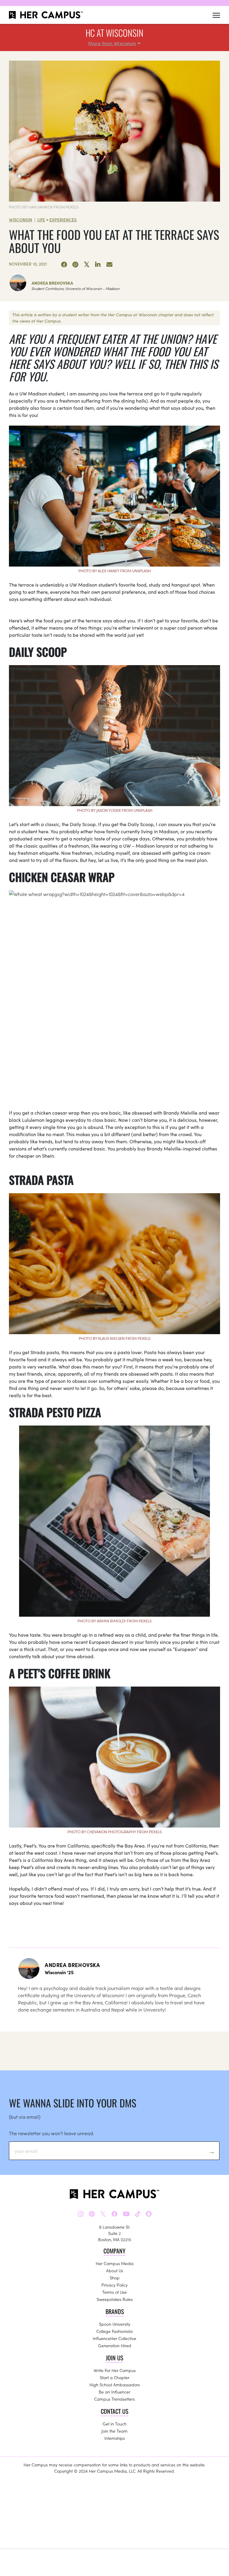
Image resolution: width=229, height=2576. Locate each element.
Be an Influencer (114, 2392)
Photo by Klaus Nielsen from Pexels (114, 1338)
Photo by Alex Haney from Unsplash (115, 571)
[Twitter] (87, 265)
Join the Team (114, 2431)
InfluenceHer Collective (114, 2338)
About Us (115, 2270)
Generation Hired (115, 2345)
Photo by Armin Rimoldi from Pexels (114, 1621)
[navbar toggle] (216, 15)
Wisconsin (21, 220)
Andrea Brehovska (52, 283)
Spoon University (115, 2324)
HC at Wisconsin (114, 33)
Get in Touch (114, 2424)
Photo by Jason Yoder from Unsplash (115, 810)
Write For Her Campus (115, 2370)
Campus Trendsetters (114, 2399)
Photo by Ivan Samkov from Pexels (44, 207)
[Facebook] (64, 265)
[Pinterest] (75, 265)
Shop (115, 2278)
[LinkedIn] (98, 265)
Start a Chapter (115, 2377)
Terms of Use (114, 2292)
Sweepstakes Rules (115, 2299)
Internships (115, 2438)
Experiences (63, 220)
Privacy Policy (114, 2285)
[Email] (109, 265)
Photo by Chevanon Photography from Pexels (114, 1832)
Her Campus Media (115, 2263)
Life (41, 220)
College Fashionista (114, 2331)
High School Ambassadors (115, 2385)
